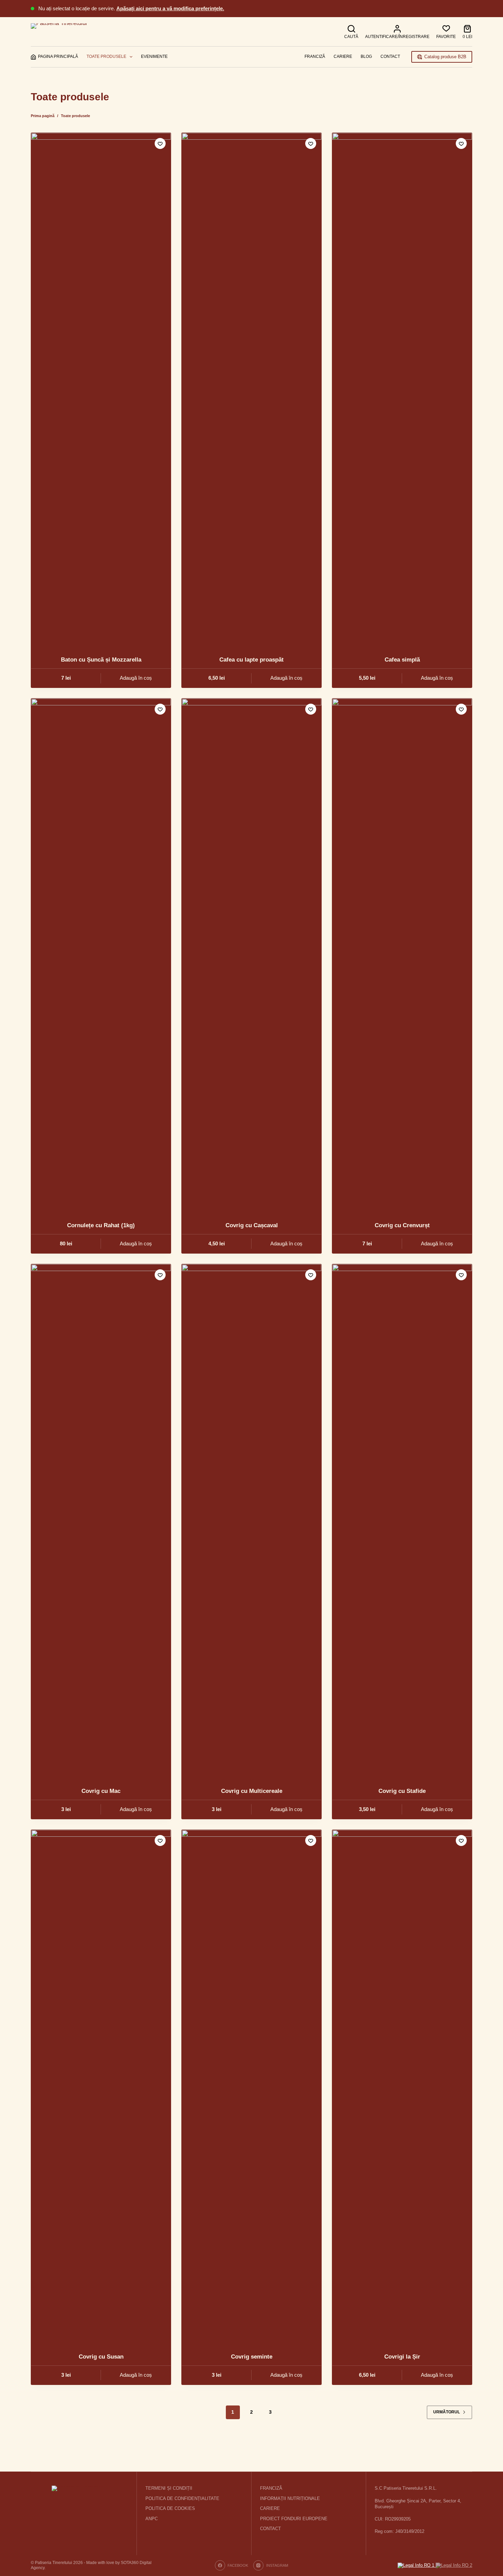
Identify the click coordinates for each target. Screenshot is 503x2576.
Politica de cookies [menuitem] (170, 2508)
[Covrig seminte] (251, 2087)
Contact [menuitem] (390, 56)
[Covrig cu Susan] (101, 2087)
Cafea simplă (402, 660)
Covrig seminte (252, 2357)
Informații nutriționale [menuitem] (290, 2498)
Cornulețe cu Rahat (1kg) (101, 1225)
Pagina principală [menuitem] (58, 56)
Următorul (447, 2412)
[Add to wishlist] (160, 143)
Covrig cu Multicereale (252, 1791)
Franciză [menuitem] (315, 56)
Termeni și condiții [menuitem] (169, 2488)
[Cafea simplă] (402, 390)
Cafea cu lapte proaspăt (251, 660)
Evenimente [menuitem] (154, 56)
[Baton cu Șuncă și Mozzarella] (101, 390)
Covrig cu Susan (101, 2357)
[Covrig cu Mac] (101, 1521)
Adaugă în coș (136, 678)
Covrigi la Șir (402, 2357)
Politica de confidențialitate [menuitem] (182, 2498)
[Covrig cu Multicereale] (251, 1521)
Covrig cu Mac (101, 1791)
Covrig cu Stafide (402, 1791)
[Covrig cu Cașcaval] (251, 955)
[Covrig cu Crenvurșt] (402, 955)
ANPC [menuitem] (152, 2519)
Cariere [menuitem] (343, 56)
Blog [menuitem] (366, 56)
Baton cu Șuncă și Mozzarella (101, 660)
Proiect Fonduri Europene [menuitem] (294, 2519)
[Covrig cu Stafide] (402, 1521)
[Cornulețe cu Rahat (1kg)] (101, 955)
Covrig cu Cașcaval (252, 1225)
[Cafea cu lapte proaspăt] (251, 390)
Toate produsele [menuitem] (106, 56)
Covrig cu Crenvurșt (402, 1225)
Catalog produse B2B (445, 57)
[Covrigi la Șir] (402, 2087)
